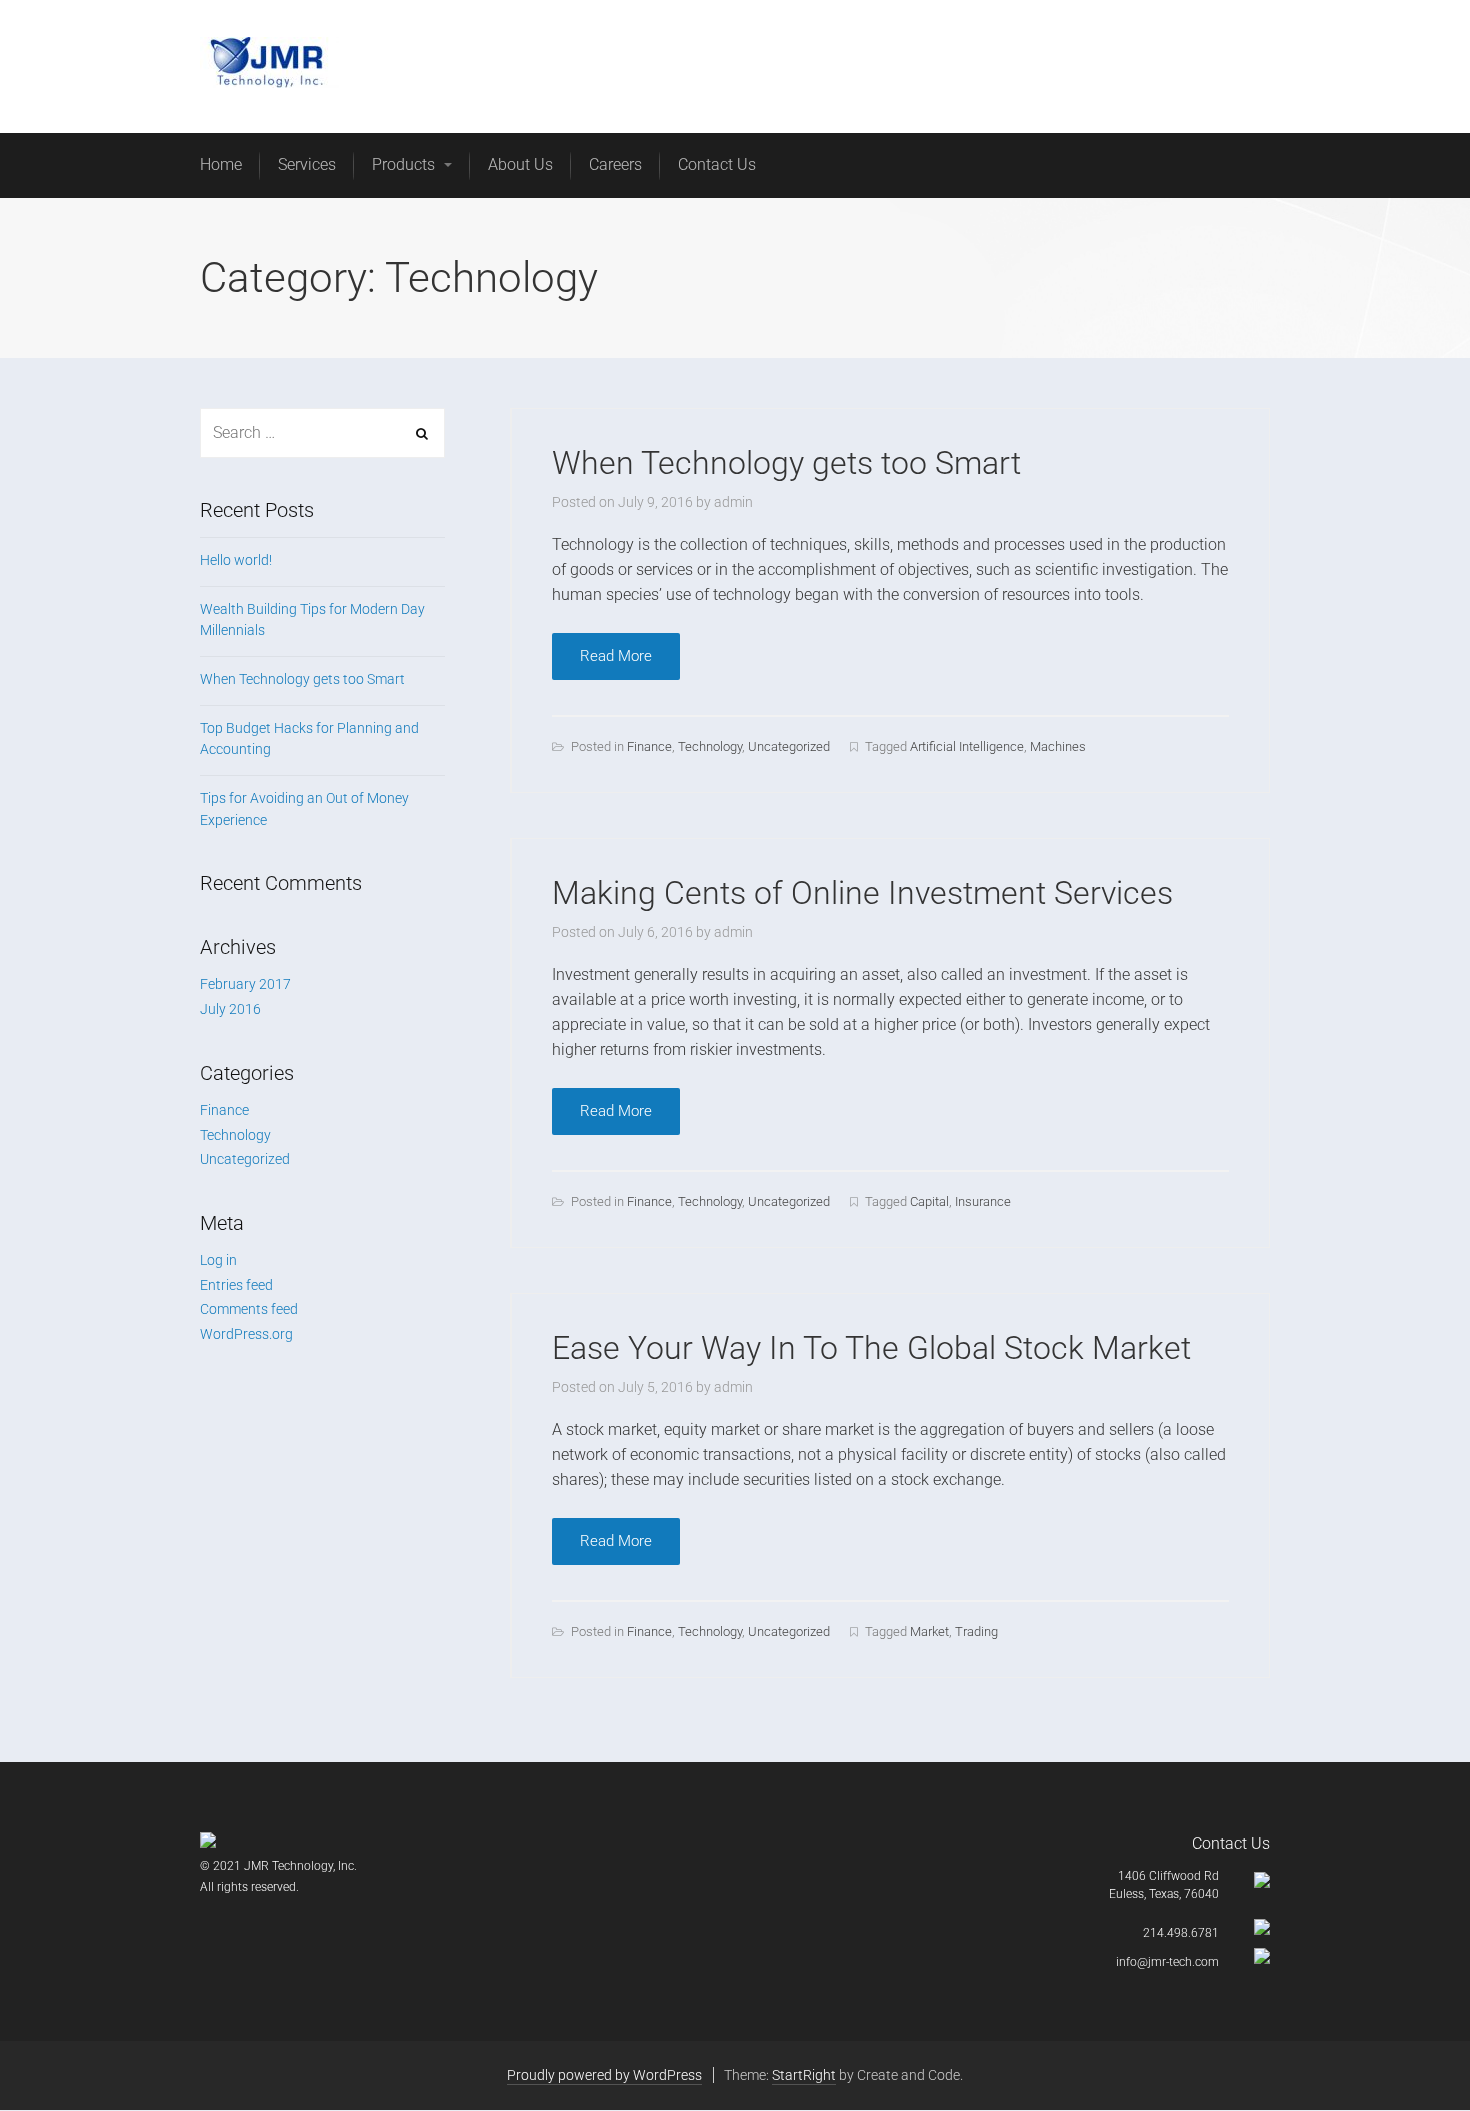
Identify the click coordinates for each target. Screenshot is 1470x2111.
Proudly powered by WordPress (604, 2075)
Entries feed (236, 1285)
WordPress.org (246, 1334)
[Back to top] (1409, 2050)
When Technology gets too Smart (786, 463)
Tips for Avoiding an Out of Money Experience (304, 809)
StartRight (804, 2075)
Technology (710, 746)
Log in (218, 1260)
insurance (983, 1201)
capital (929, 1201)
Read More (616, 656)
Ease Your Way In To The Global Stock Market (871, 1348)
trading (976, 1631)
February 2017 (245, 984)
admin (733, 502)
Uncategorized (789, 746)
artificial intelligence (967, 746)
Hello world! (236, 560)
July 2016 (230, 1009)
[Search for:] (322, 433)
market (929, 1631)
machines (1058, 746)
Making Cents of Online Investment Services (862, 893)
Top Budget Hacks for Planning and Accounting (309, 739)
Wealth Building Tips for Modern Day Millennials (312, 620)
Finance (649, 746)
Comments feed (249, 1309)
